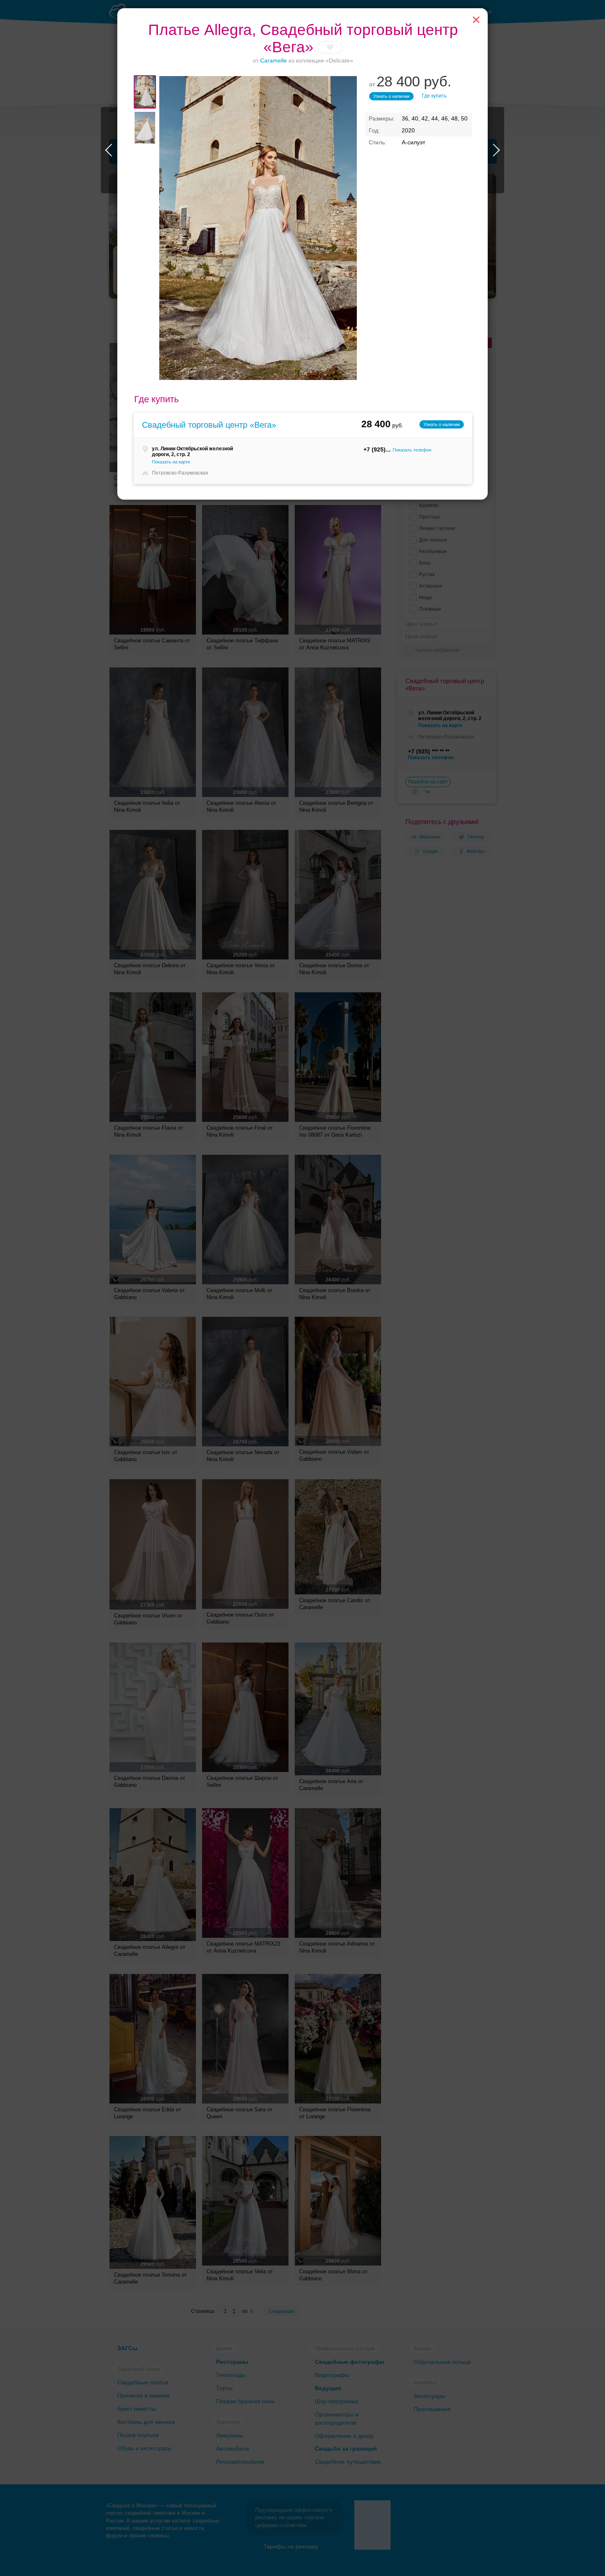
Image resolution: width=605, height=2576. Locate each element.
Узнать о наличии (391, 96)
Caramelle (273, 60)
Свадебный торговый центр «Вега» (209, 425)
